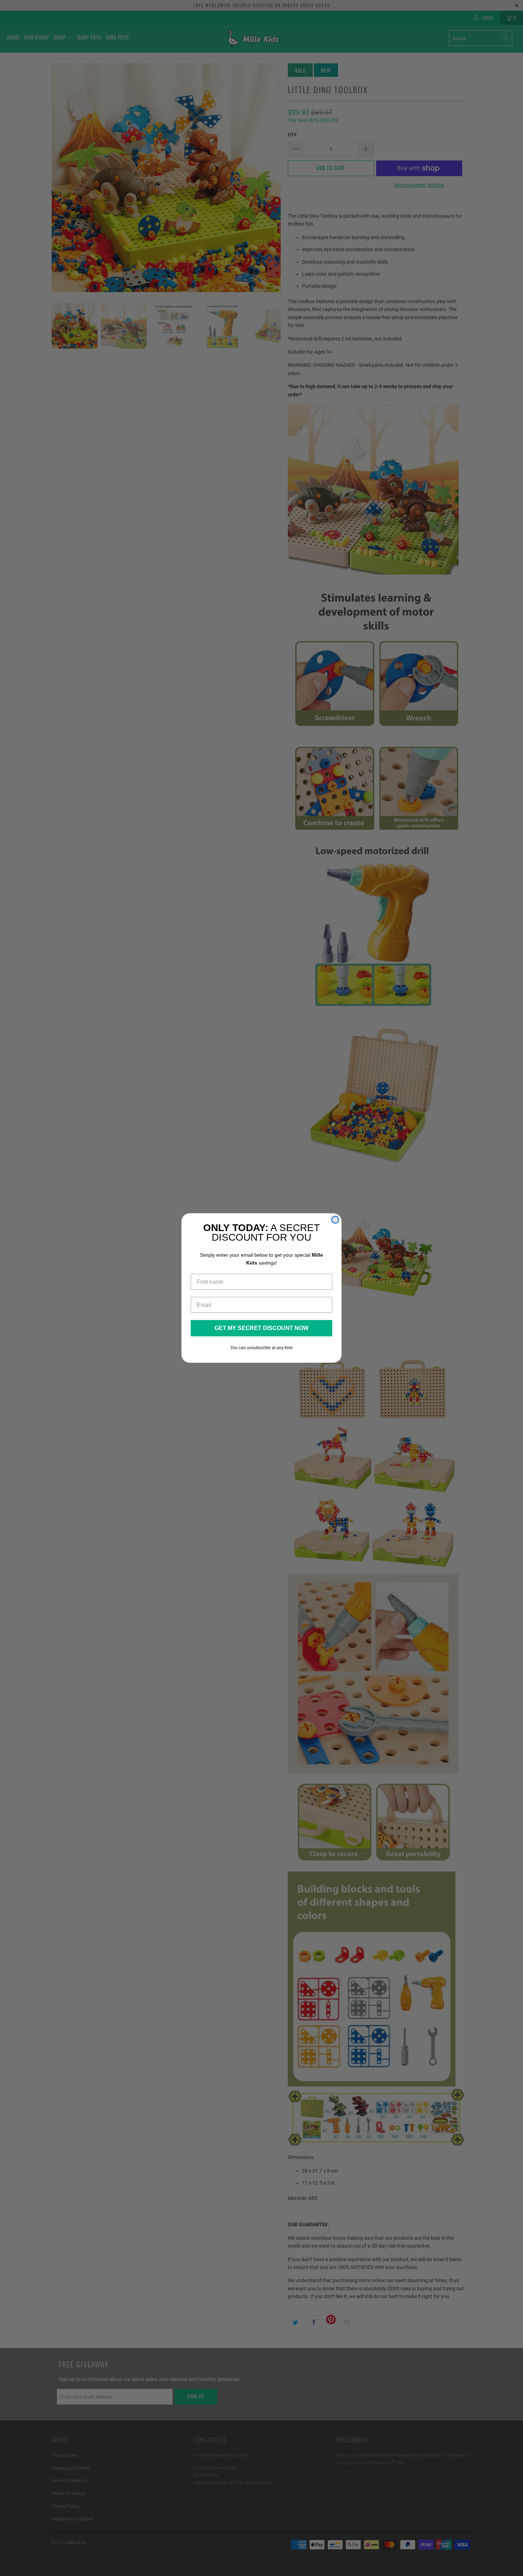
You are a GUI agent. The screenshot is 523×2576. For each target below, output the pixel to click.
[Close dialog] (335, 1220)
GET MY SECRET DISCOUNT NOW (261, 1328)
